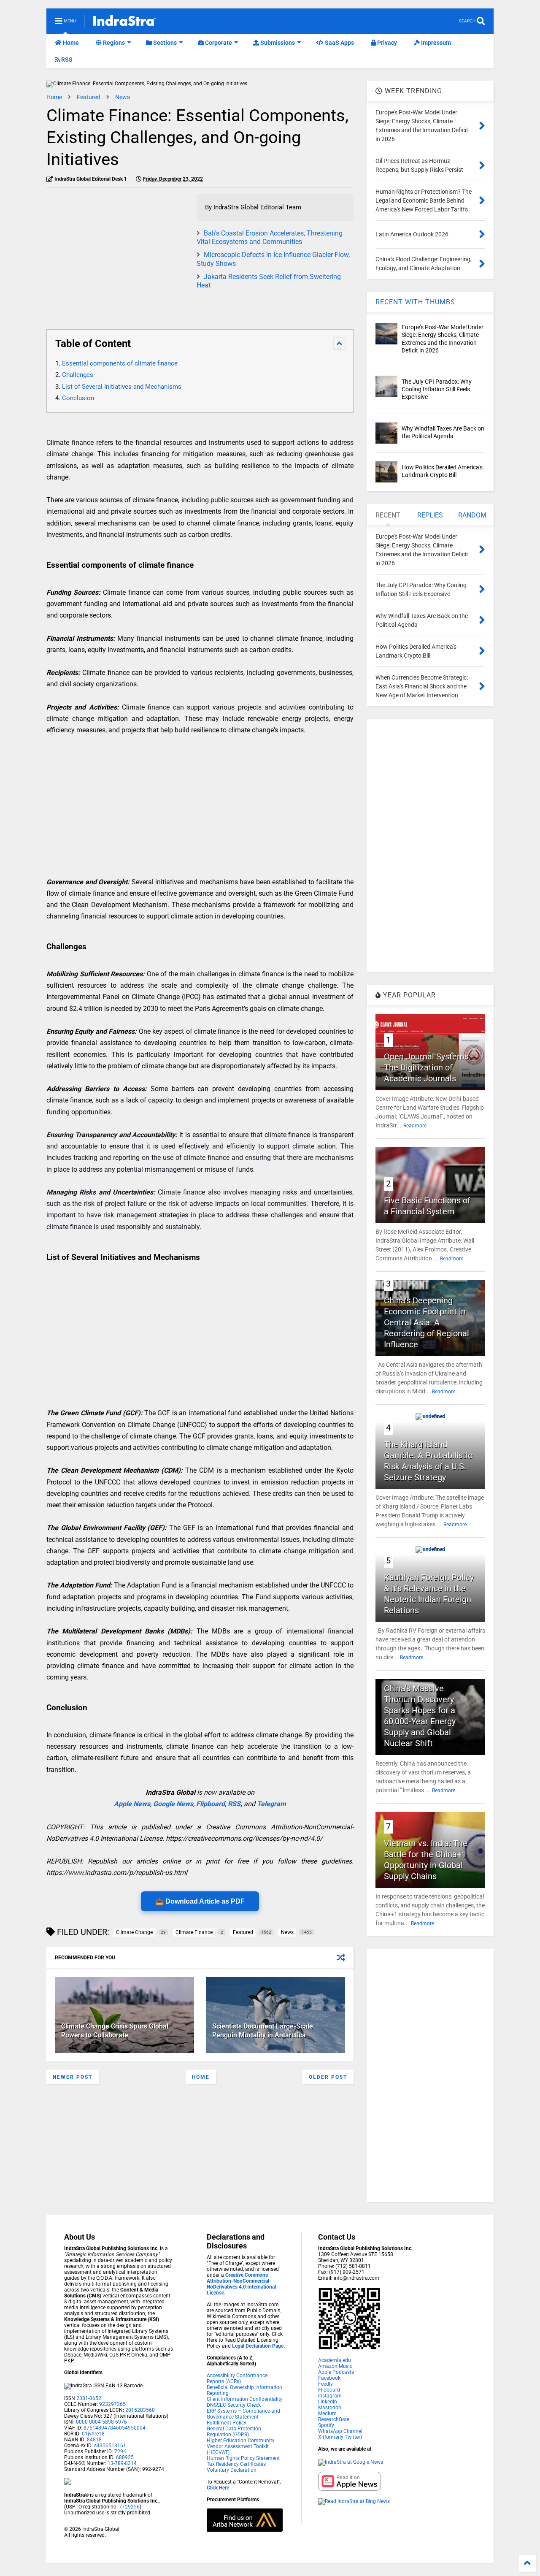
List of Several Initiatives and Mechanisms (122, 387)
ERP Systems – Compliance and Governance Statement (243, 2414)
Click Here (218, 2488)
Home (70, 43)
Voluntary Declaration (232, 2470)
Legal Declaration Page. (258, 2346)
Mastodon (330, 2408)
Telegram (271, 1804)
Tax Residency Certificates (236, 2464)
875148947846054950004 (115, 2428)
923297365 (112, 2404)
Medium (327, 2413)
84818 (94, 2440)
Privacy (386, 43)
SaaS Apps (339, 43)
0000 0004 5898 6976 (101, 2422)
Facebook (329, 2378)
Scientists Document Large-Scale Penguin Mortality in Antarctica (263, 2031)
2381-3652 (89, 2398)
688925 (124, 2457)
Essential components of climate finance (120, 363)
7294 (120, 2451)
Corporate (218, 43)
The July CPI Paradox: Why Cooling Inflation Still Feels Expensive (437, 389)
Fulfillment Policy (227, 2423)
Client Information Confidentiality (245, 2399)
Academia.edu (335, 2360)
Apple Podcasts (336, 2372)
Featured (89, 97)
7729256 (129, 2507)
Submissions (277, 43)
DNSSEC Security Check (234, 2405)
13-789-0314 (122, 2463)
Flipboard (211, 1804)
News (123, 97)
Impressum (435, 43)
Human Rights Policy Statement (243, 2458)
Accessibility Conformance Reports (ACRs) (237, 2378)
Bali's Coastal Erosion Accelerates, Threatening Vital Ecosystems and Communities (270, 238)
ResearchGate (334, 2419)
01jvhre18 (93, 2434)
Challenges (78, 375)
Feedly (325, 2384)
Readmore (415, 1126)
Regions (113, 43)
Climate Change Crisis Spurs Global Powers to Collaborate (115, 2031)
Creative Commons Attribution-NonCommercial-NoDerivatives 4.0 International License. (241, 2284)
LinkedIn (328, 2402)
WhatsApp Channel (340, 2431)
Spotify (326, 2425)
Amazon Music (335, 2366)
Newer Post (73, 2077)
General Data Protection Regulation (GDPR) (234, 2432)
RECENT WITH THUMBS (415, 302)
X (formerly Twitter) (340, 2437)
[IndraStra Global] (124, 22)
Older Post (328, 2077)
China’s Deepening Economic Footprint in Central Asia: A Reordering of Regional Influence (427, 1322)
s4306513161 (110, 2446)
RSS (66, 60)
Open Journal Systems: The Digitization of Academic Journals (427, 1067)
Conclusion (78, 398)
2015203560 (140, 2410)
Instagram (330, 2396)
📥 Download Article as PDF (200, 1901)
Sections (164, 43)
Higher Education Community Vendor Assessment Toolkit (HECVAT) (241, 2446)
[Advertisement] (117, 253)
